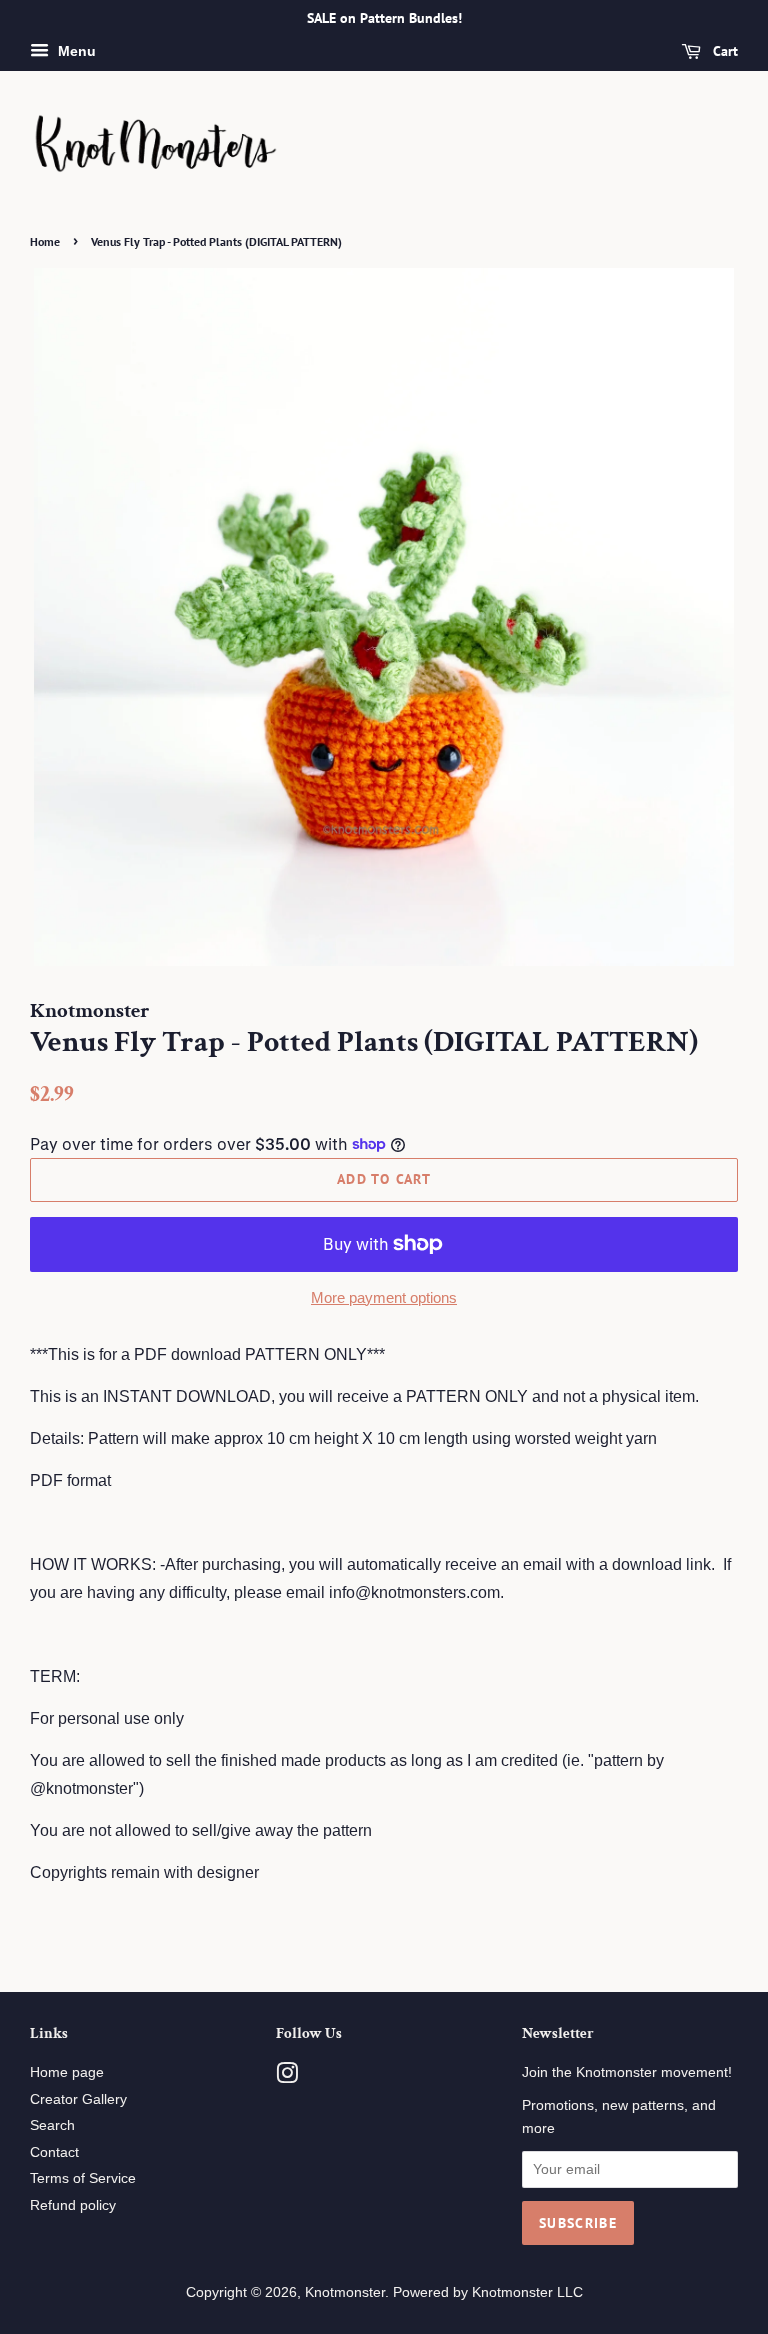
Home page (67, 2072)
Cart (723, 51)
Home (45, 241)
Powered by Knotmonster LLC (488, 2292)
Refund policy (73, 2205)
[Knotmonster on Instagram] (287, 2077)
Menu (75, 51)
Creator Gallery (78, 2099)
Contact (54, 2152)
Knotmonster (345, 2292)
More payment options (384, 1297)
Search (52, 2125)
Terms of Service (83, 2178)
